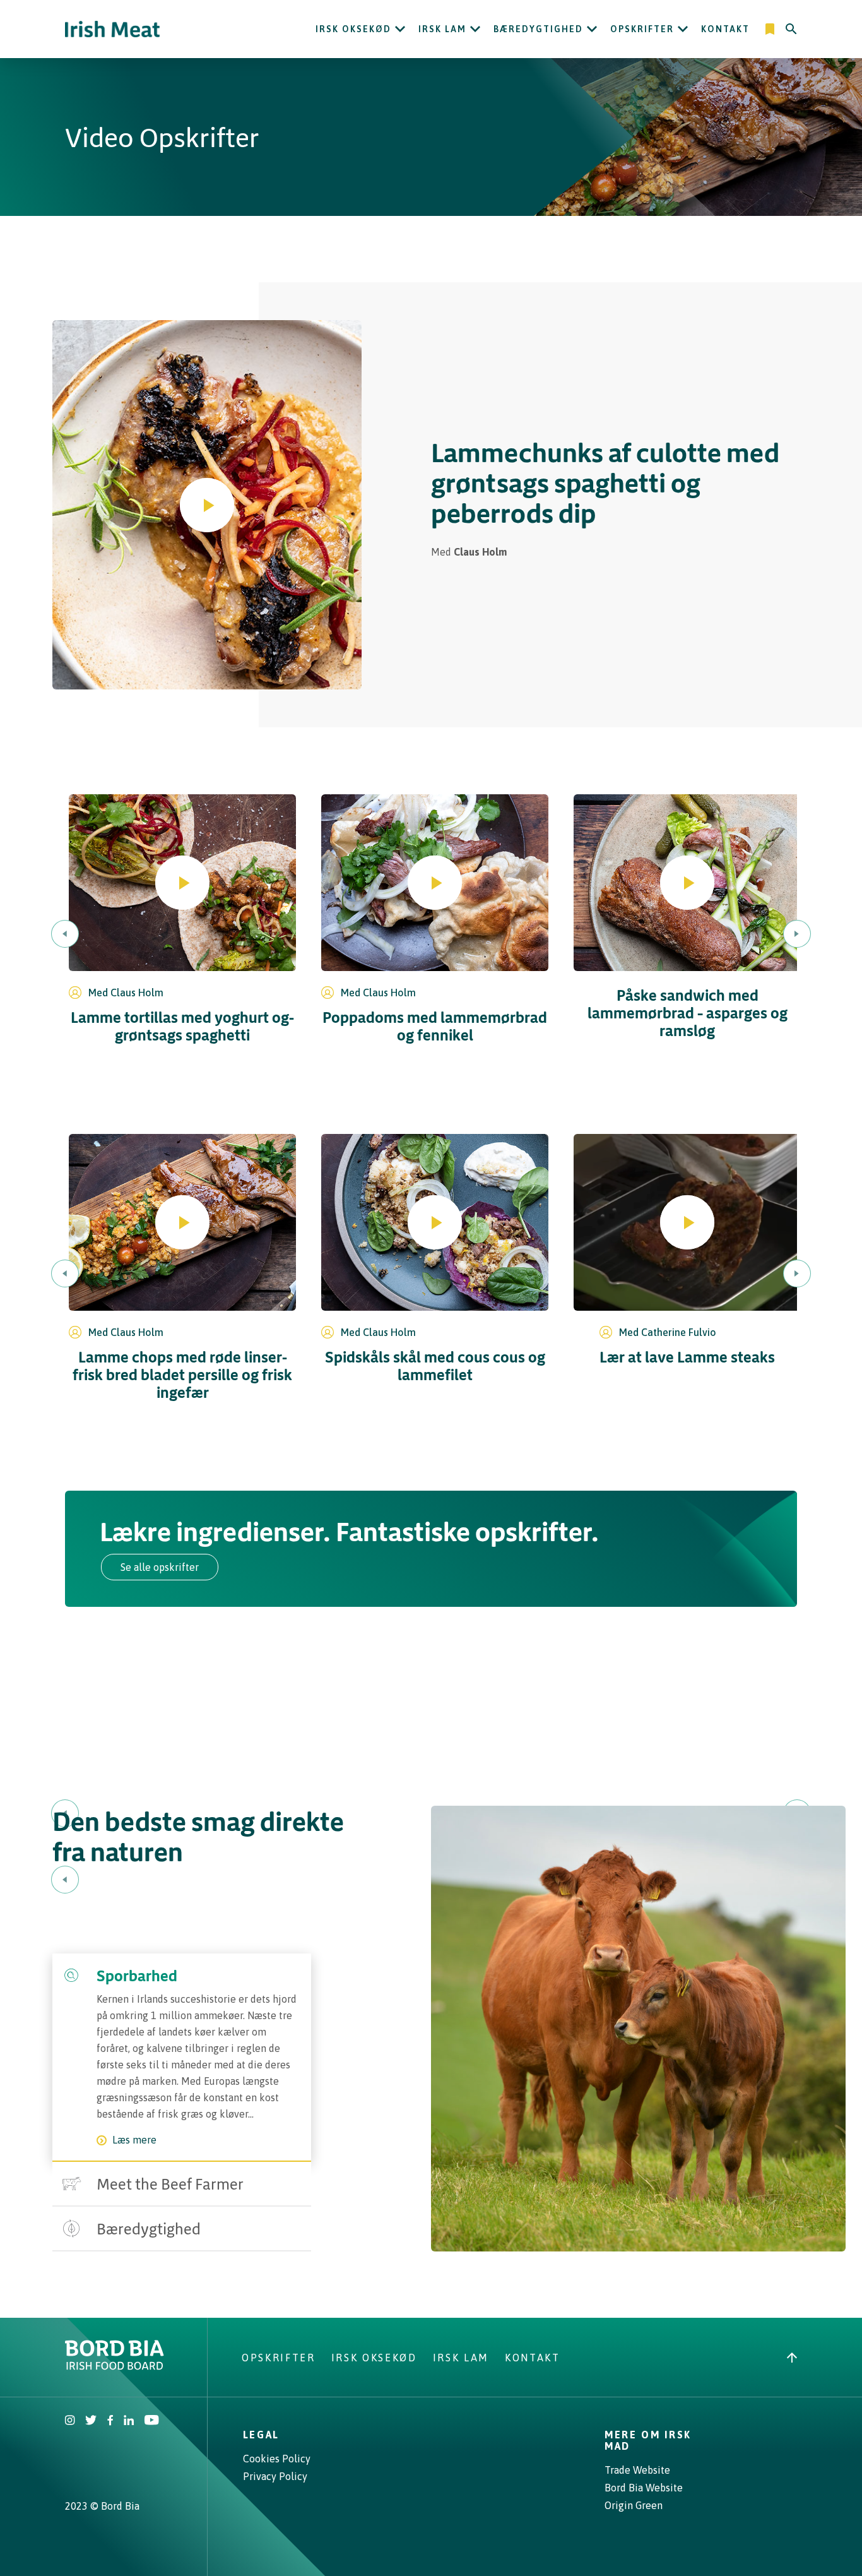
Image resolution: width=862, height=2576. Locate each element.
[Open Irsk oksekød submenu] (400, 29)
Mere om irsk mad (648, 2440)
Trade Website (637, 2470)
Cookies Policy (277, 2459)
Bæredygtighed (538, 29)
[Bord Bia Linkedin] (129, 2421)
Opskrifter (642, 29)
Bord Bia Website (644, 2488)
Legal (261, 2435)
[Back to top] (792, 2358)
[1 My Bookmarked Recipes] (771, 29)
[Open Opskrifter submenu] (683, 29)
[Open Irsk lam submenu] (475, 29)
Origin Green (634, 2505)
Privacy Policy (275, 2476)
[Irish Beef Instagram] (70, 2421)
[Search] (791, 29)
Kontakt (725, 29)
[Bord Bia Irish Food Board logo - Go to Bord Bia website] (115, 2366)
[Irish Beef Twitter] (91, 2421)
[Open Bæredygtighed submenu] (592, 29)
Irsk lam (442, 29)
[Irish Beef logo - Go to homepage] (112, 29)
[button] (207, 505)
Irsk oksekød (353, 29)
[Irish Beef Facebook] (110, 2421)
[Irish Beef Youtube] (151, 2421)
